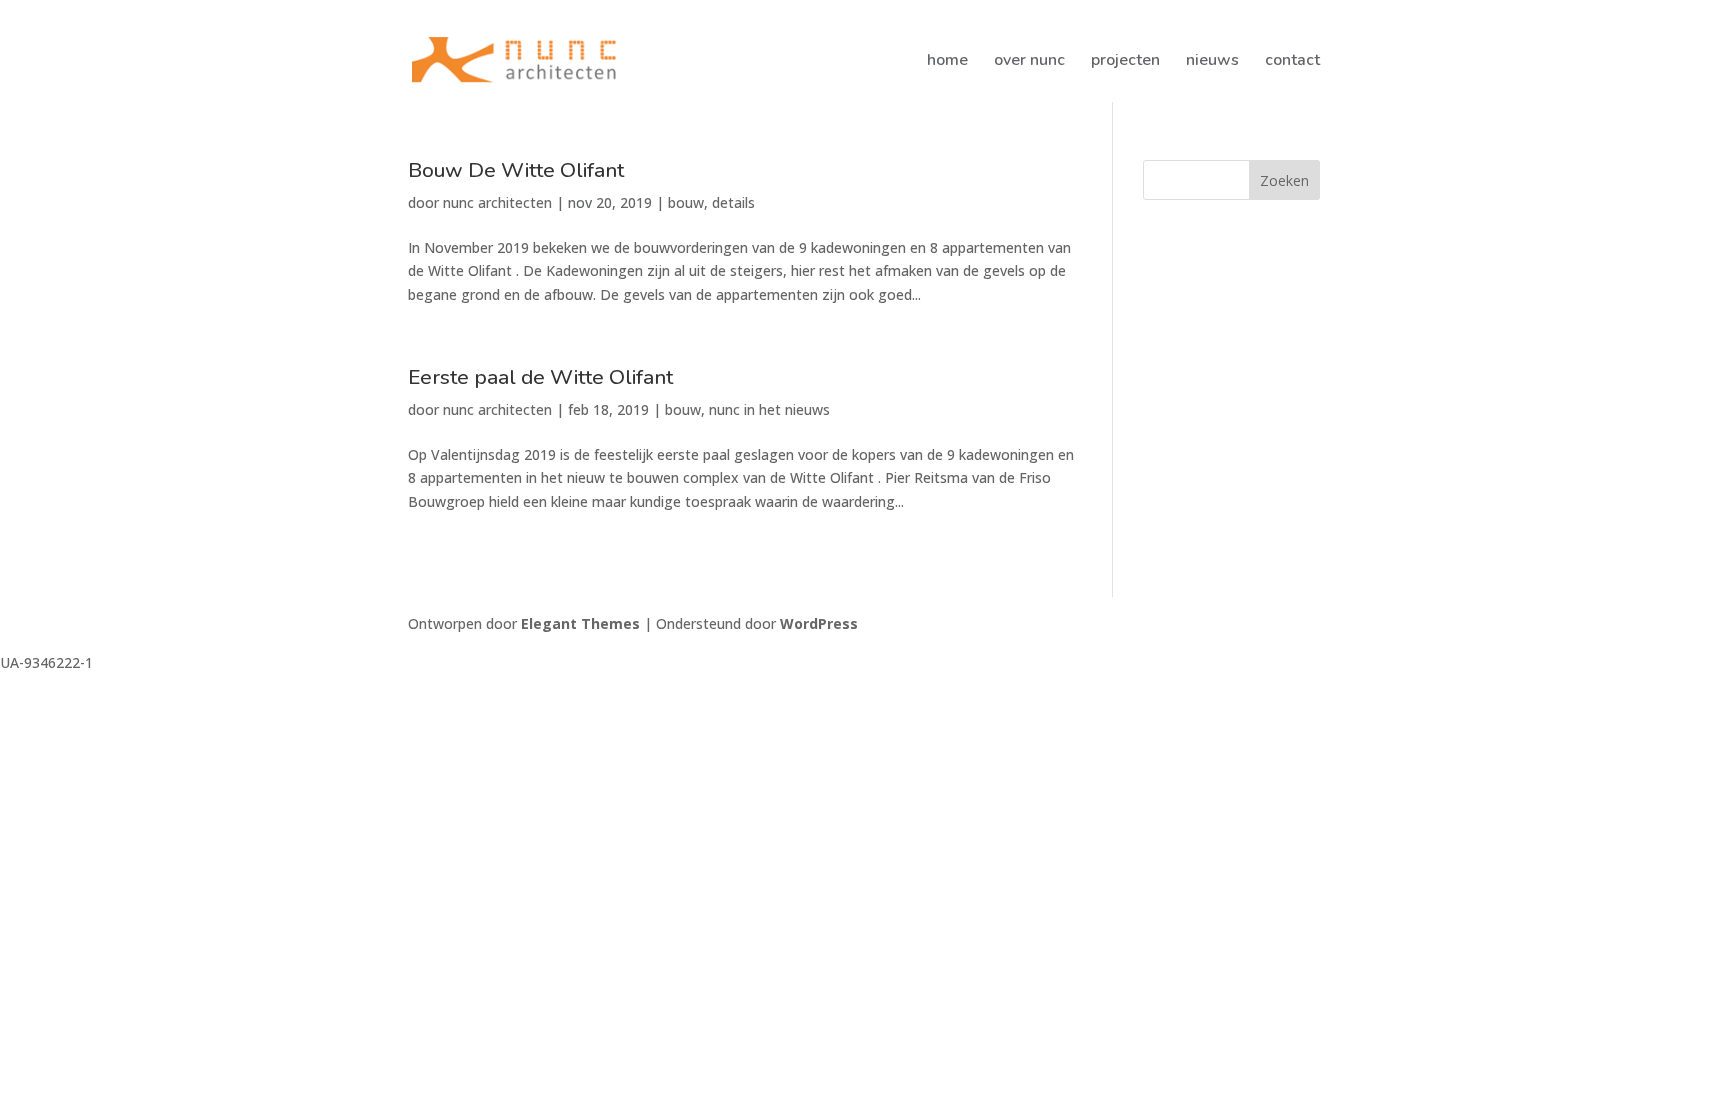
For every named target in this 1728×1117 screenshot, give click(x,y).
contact (1292, 62)
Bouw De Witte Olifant (516, 170)
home (947, 62)
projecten (1125, 62)
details (733, 202)
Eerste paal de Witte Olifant (540, 377)
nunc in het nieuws (769, 409)
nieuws (1212, 62)
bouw (686, 202)
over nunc (1029, 62)
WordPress (819, 623)
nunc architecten (497, 202)
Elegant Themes (580, 623)
